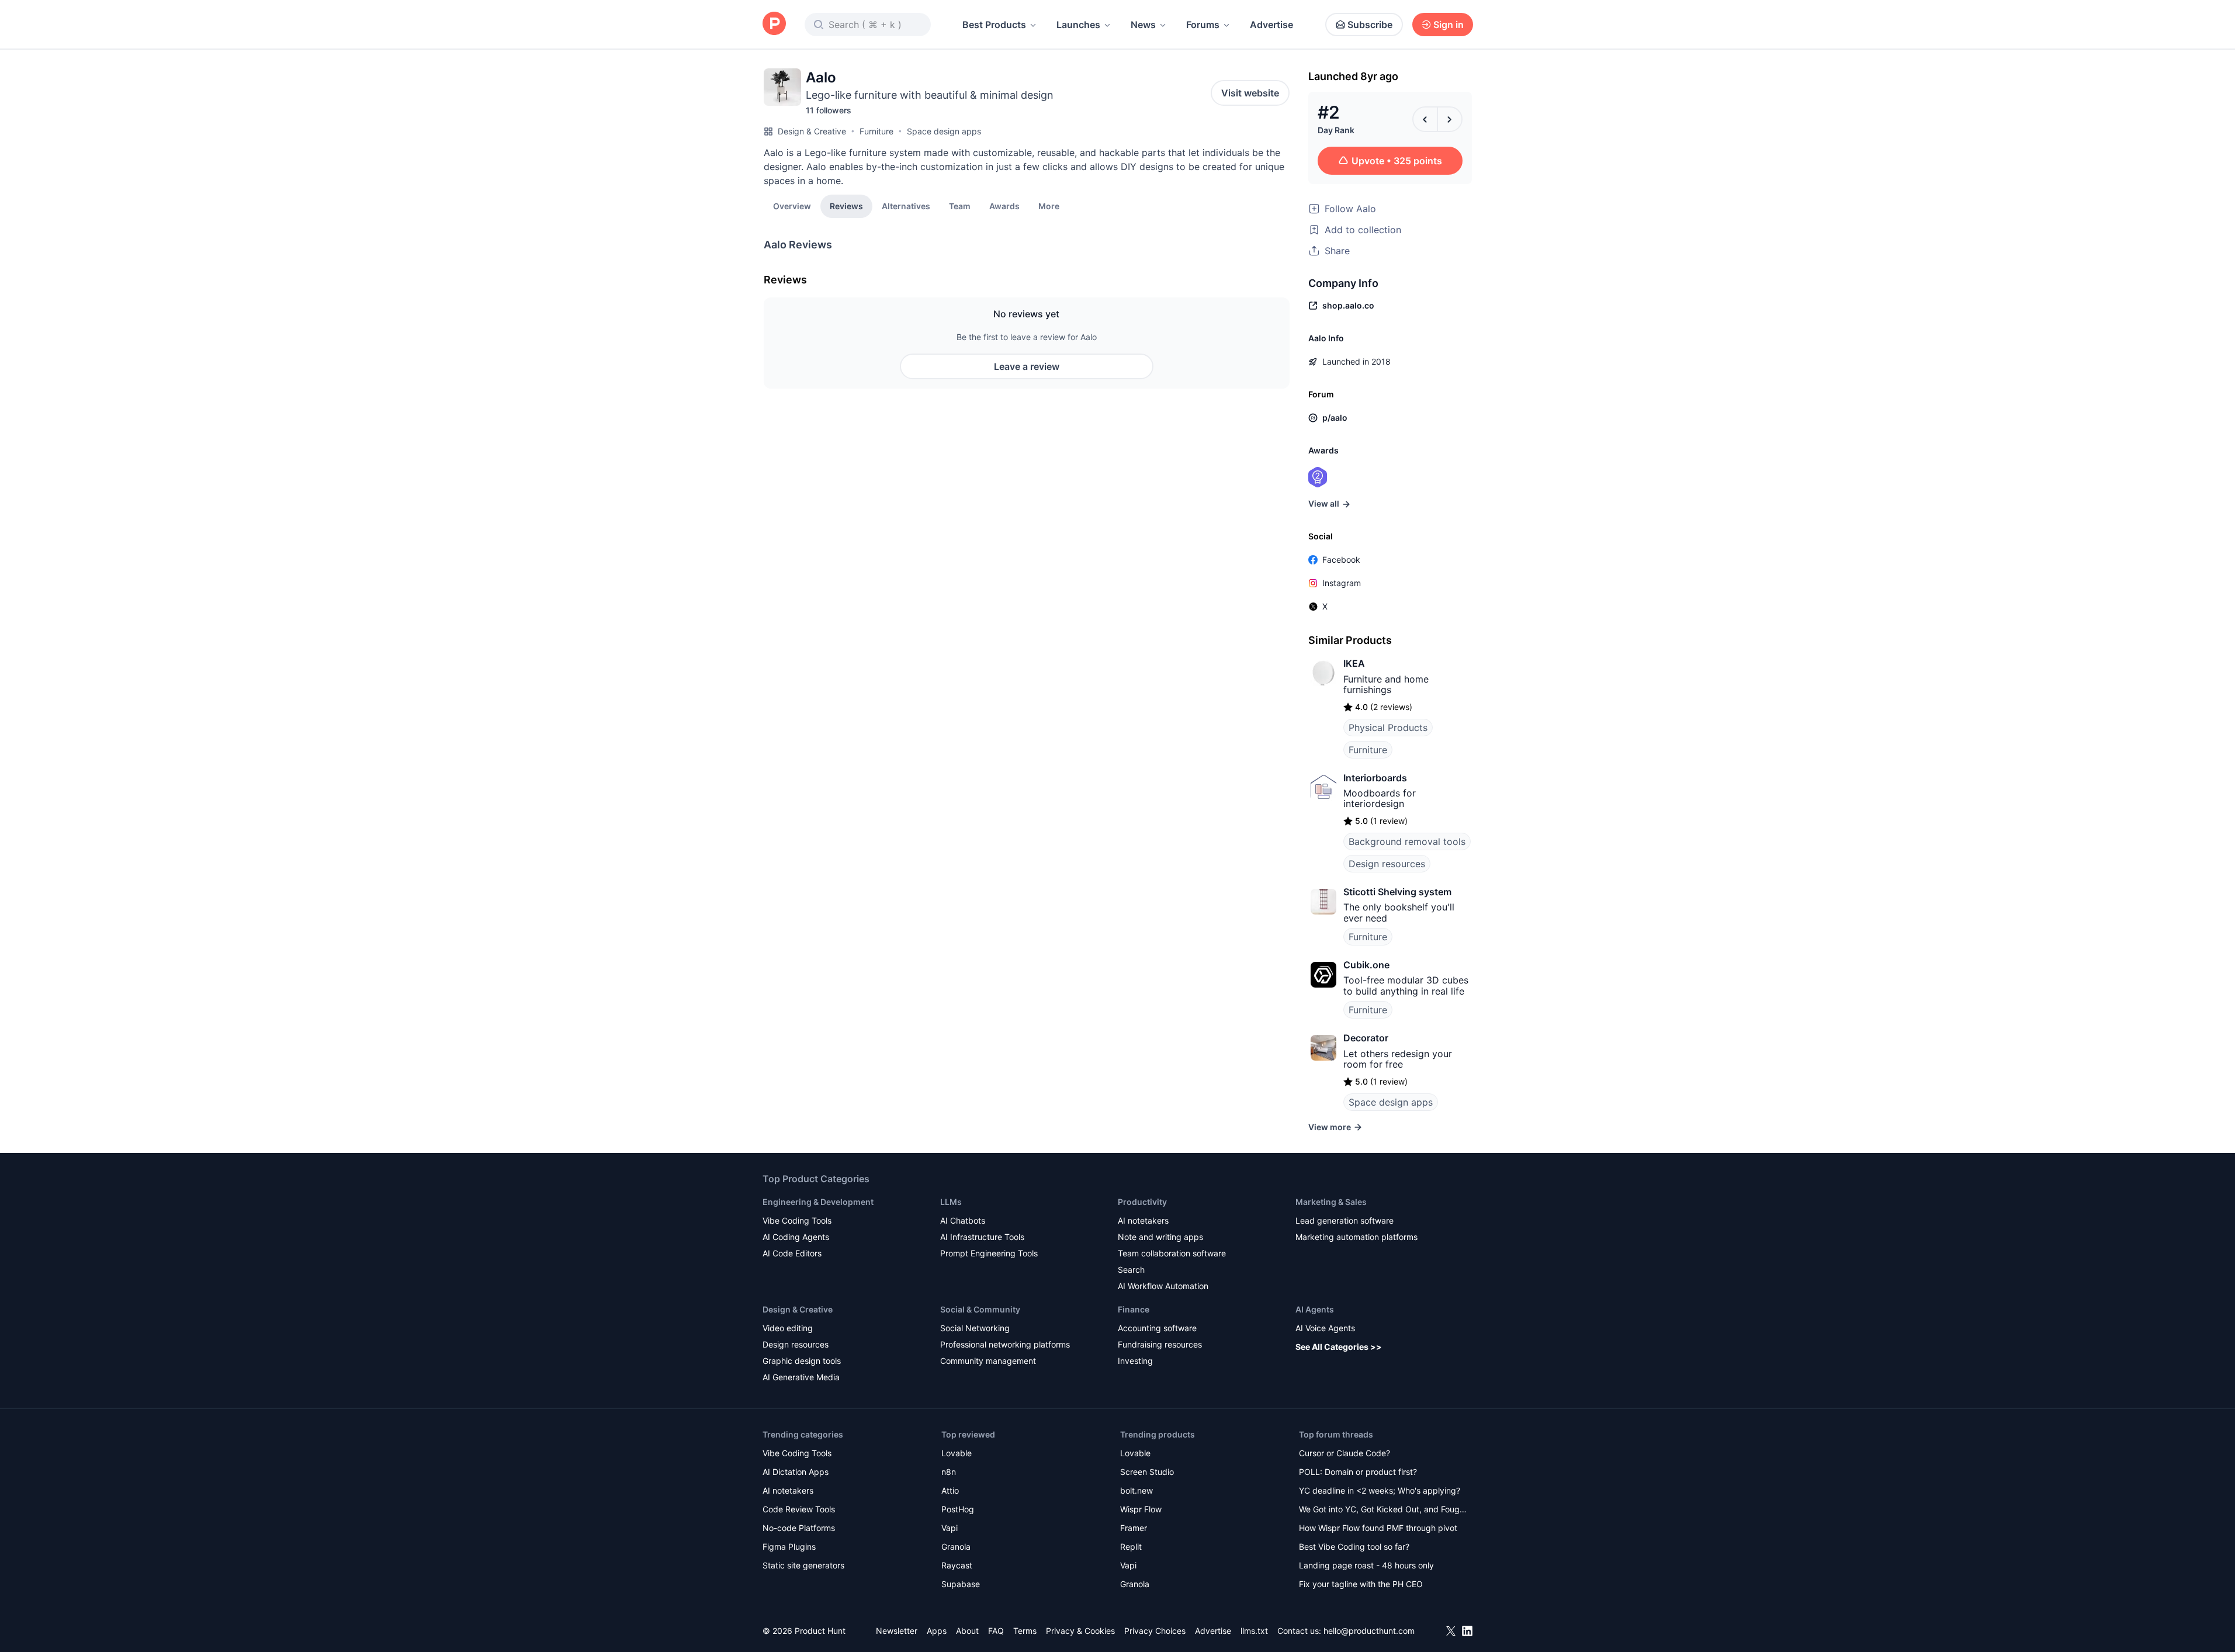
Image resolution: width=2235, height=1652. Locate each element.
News (1143, 25)
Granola (956, 1547)
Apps (937, 1631)
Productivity (1142, 1202)
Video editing (788, 1328)
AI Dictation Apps (796, 1472)
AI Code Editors (792, 1253)
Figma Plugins (789, 1547)
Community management (988, 1361)
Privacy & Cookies (1080, 1631)
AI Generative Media (801, 1377)
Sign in (1449, 25)
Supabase (961, 1584)
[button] (1049, 206)
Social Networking (975, 1328)
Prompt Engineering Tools (989, 1253)
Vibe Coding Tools (797, 1220)
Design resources (1387, 864)
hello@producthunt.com (1369, 1631)
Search (1131, 1270)
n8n (949, 1472)
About (967, 1631)
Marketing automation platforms (1356, 1237)
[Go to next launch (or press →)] (1450, 119)
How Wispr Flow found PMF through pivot (1378, 1528)
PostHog (958, 1509)
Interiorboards (1375, 778)
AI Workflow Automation (1163, 1286)
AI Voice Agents (1325, 1328)
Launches (1078, 25)
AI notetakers (1143, 1220)
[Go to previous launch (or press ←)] (1425, 119)
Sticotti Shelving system (1397, 892)
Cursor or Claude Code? (1345, 1453)
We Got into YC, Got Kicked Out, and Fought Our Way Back (1383, 1510)
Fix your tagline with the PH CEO (1361, 1584)
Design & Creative (812, 131)
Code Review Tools (799, 1509)
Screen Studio (1147, 1472)
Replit (1131, 1547)
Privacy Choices (1155, 1631)
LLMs (951, 1202)
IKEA (1354, 663)
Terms (1025, 1631)
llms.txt (1254, 1631)
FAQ (996, 1631)
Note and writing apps (1160, 1237)
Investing (1135, 1361)
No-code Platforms (799, 1528)
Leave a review (1027, 366)
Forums (1203, 25)
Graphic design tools (802, 1361)
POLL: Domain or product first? (1358, 1472)
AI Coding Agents (796, 1237)
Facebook (1341, 560)
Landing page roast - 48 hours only (1366, 1565)
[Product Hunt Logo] (774, 24)
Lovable (957, 1453)
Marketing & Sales (1331, 1202)
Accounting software (1157, 1328)
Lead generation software (1345, 1220)
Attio (950, 1490)
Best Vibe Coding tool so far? (1354, 1547)
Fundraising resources (1160, 1344)
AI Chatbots (963, 1220)
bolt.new (1136, 1490)
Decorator (1366, 1038)
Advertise (1271, 25)
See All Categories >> (1339, 1347)
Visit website (1250, 93)
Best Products (994, 25)
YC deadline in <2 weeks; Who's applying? (1380, 1490)
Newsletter (897, 1631)
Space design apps (944, 131)
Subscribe (1370, 25)
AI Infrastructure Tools (982, 1237)
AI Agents (1315, 1309)
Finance (1134, 1309)
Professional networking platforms (1005, 1344)
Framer (1134, 1528)
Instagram (1342, 583)
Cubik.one (1366, 965)
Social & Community (980, 1309)
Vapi (950, 1528)
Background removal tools (1407, 841)
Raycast (957, 1565)
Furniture (876, 131)
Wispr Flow (1141, 1509)
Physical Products (1388, 728)
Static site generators (803, 1565)
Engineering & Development (818, 1202)
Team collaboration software (1172, 1253)
